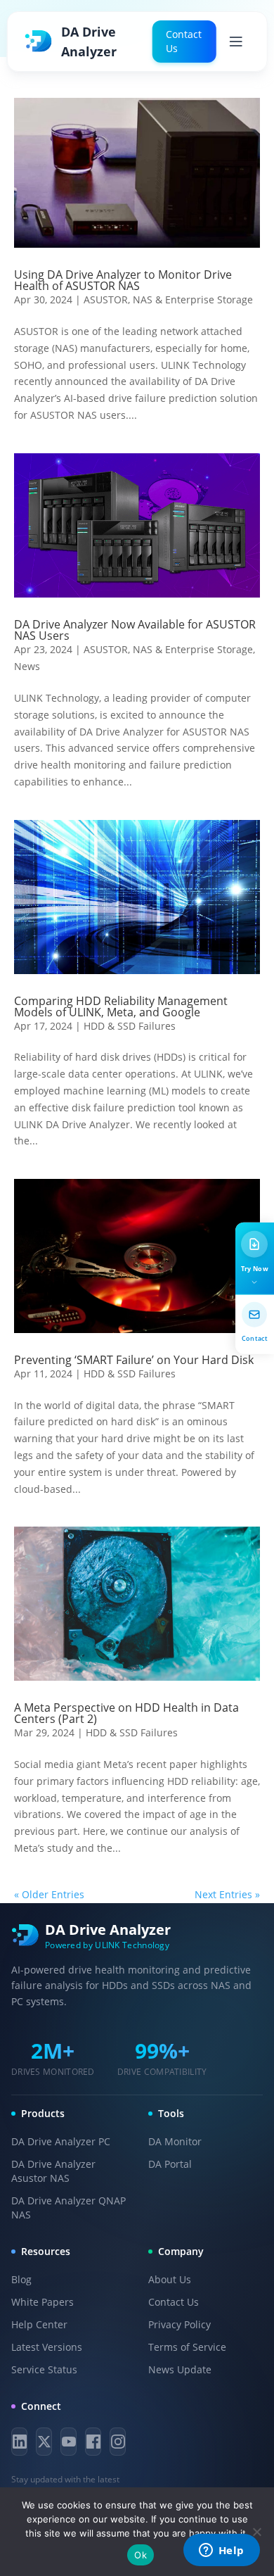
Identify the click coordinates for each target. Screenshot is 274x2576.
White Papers (43, 2302)
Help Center (39, 2324)
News (27, 666)
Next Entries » (227, 1894)
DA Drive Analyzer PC (61, 2141)
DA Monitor (175, 2141)
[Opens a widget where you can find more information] (221, 2551)
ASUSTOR (106, 299)
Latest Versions (47, 2347)
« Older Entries (49, 1894)
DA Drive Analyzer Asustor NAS (53, 2171)
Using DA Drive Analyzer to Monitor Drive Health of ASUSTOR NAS (123, 280)
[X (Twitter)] (44, 2442)
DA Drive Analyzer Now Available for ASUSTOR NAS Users (135, 630)
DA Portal (170, 2164)
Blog (21, 2279)
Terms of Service (187, 2347)
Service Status (44, 2369)
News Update (180, 2369)
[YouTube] (68, 2442)
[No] (256, 2532)
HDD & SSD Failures (130, 1026)
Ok (141, 2555)
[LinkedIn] (19, 2442)
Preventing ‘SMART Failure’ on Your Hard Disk (134, 1360)
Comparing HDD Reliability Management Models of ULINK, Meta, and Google (121, 1006)
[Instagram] (118, 2442)
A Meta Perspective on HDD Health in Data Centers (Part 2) (126, 1713)
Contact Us (184, 41)
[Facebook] (93, 2442)
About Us (170, 2279)
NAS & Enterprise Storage (193, 299)
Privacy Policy (180, 2324)
